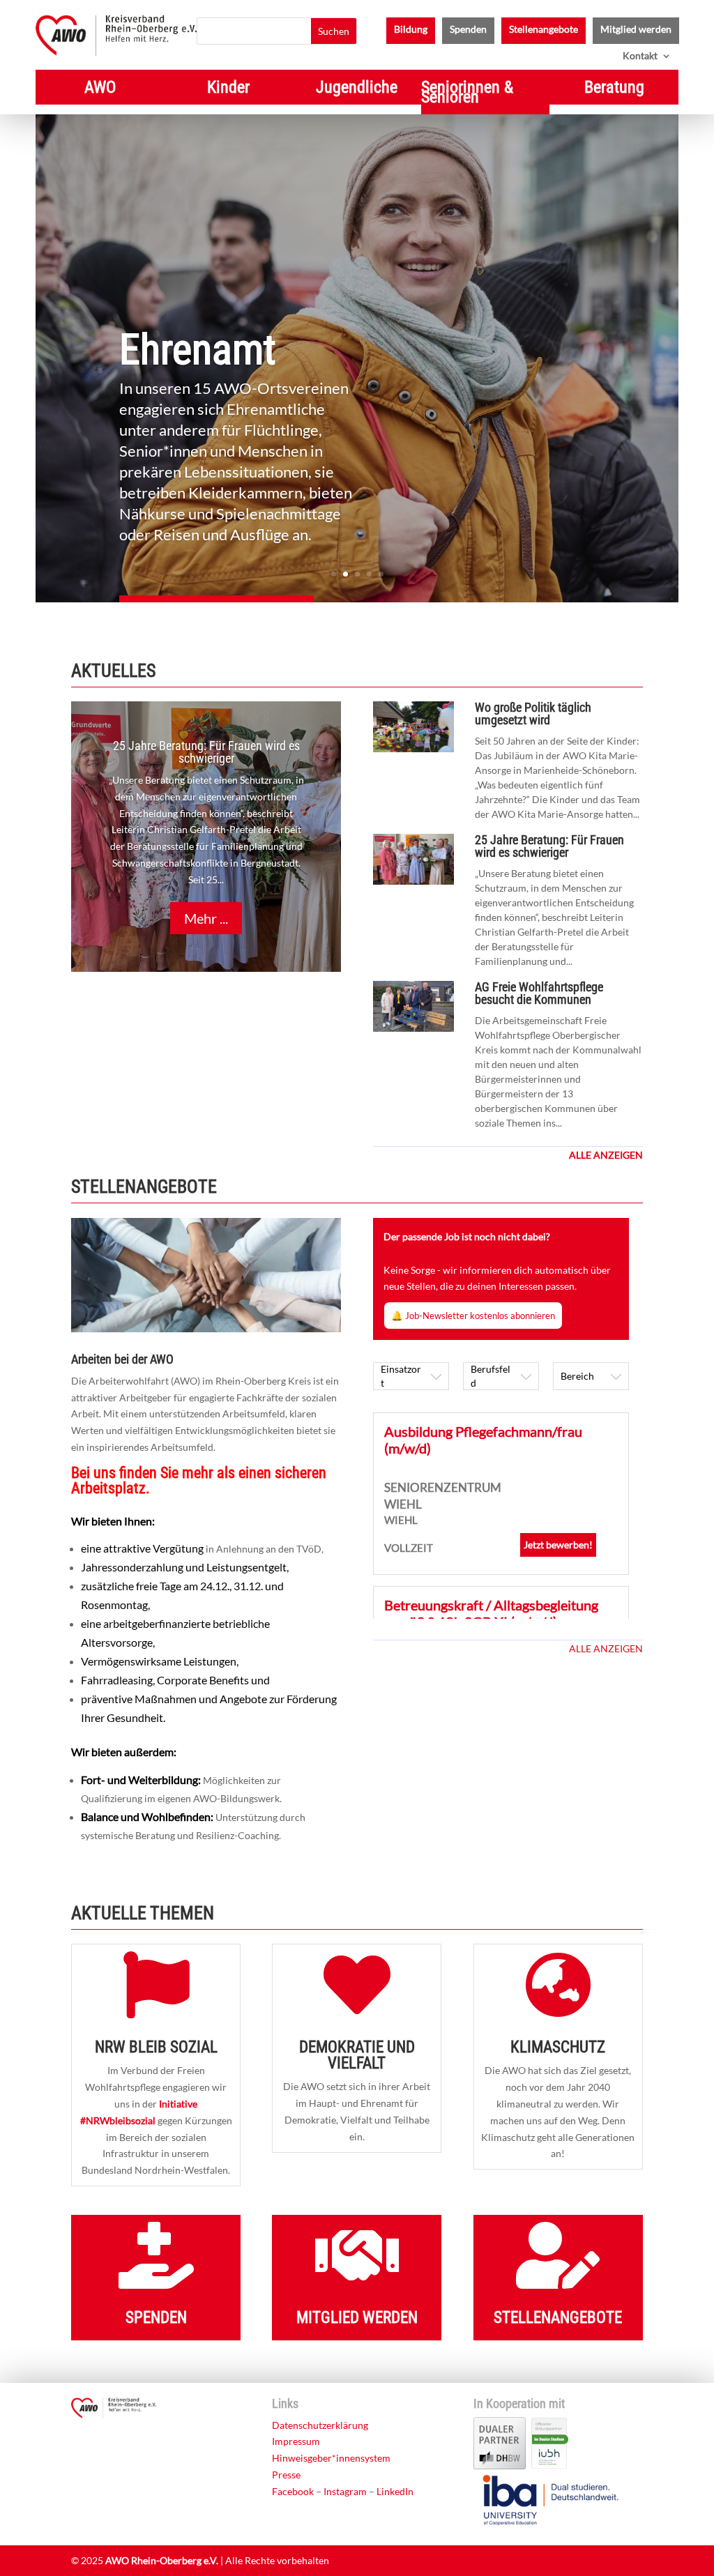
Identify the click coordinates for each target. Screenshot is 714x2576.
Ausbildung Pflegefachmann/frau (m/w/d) (483, 1440)
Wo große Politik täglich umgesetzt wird (533, 714)
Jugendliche (357, 90)
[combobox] (411, 1376)
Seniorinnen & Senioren (467, 94)
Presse (286, 2475)
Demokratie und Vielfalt (357, 2055)
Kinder (228, 90)
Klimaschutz (558, 2047)
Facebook (293, 2491)
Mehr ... (206, 918)
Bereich (577, 1376)
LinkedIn (395, 2491)
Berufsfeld (491, 1376)
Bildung (411, 30)
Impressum (296, 2441)
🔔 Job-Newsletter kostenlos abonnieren (473, 1316)
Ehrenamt (198, 350)
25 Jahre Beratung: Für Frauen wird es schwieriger (206, 752)
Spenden (468, 30)
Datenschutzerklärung (320, 2425)
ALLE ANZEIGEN (606, 1648)
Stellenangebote (544, 30)
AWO (100, 90)
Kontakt (640, 56)
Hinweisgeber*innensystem (331, 2458)
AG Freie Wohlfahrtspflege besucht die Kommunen (539, 993)
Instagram (345, 2491)
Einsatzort (401, 1376)
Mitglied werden (636, 30)
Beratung (614, 90)
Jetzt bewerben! (558, 1545)
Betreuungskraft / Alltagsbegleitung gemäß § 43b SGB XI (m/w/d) (491, 1613)
